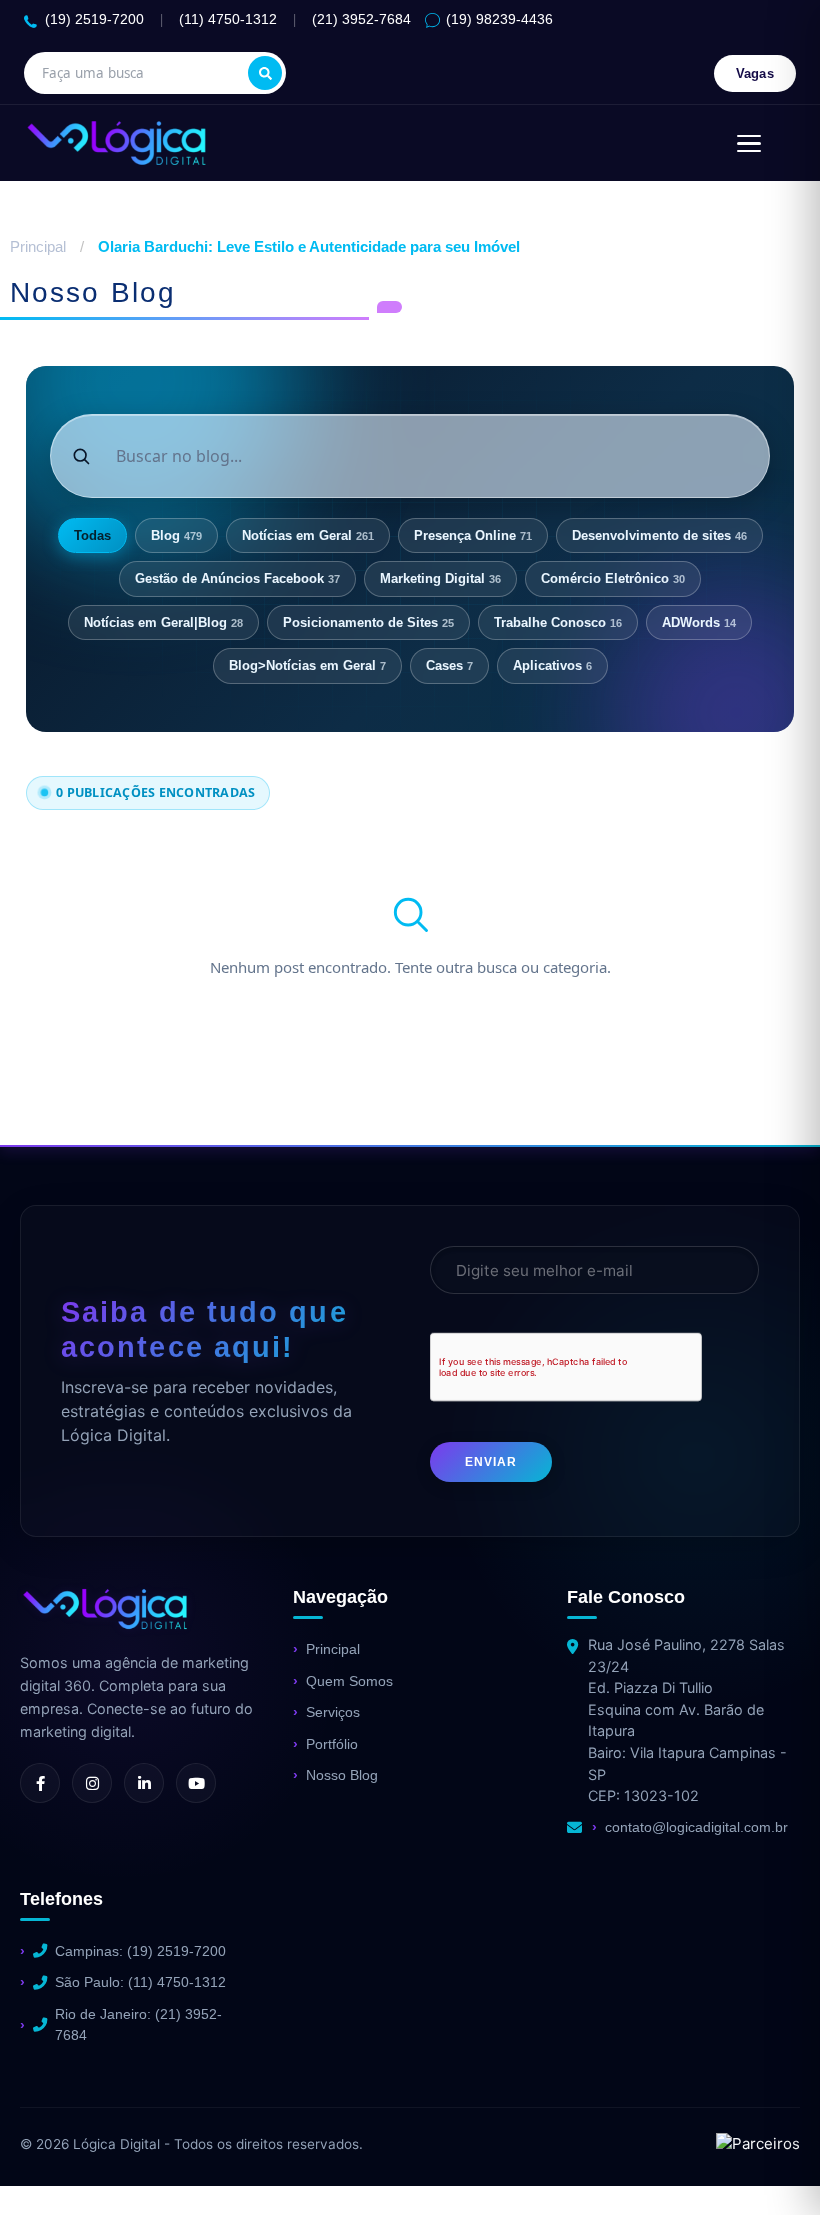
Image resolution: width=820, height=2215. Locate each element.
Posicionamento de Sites (368, 622)
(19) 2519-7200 (94, 19)
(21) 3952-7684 (361, 19)
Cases (449, 665)
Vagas (755, 73)
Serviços (333, 1712)
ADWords (699, 622)
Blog (176, 535)
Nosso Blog (342, 1775)
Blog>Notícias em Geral (307, 665)
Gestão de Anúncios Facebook (237, 578)
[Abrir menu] (749, 143)
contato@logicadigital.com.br (696, 1827)
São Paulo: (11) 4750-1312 (140, 1982)
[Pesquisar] (265, 73)
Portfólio (332, 1744)
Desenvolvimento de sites (659, 535)
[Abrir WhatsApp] (50, 2164)
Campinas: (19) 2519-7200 (140, 1951)
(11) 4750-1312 (228, 19)
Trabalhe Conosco (558, 622)
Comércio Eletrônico (613, 578)
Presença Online (473, 535)
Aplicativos (552, 665)
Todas (92, 535)
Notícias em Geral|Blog (163, 622)
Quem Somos (349, 1681)
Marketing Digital (440, 578)
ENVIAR (491, 1462)
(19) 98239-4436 (499, 19)
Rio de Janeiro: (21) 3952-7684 (138, 2025)
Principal (38, 246)
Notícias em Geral (308, 535)
